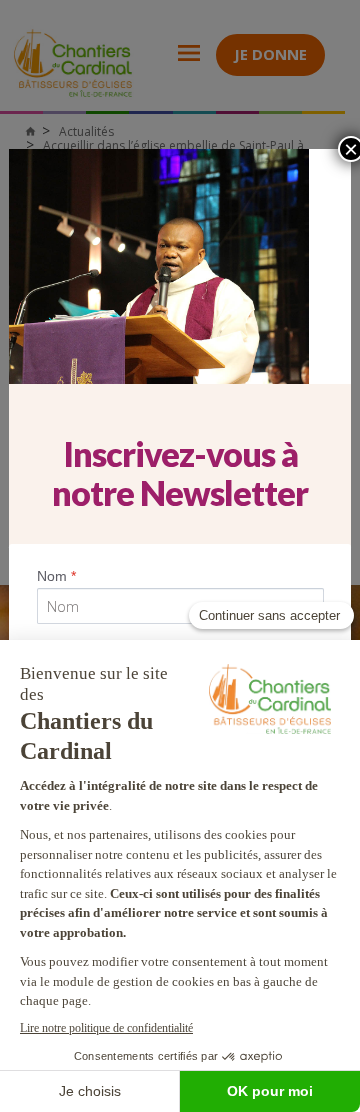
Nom (56, 576)
